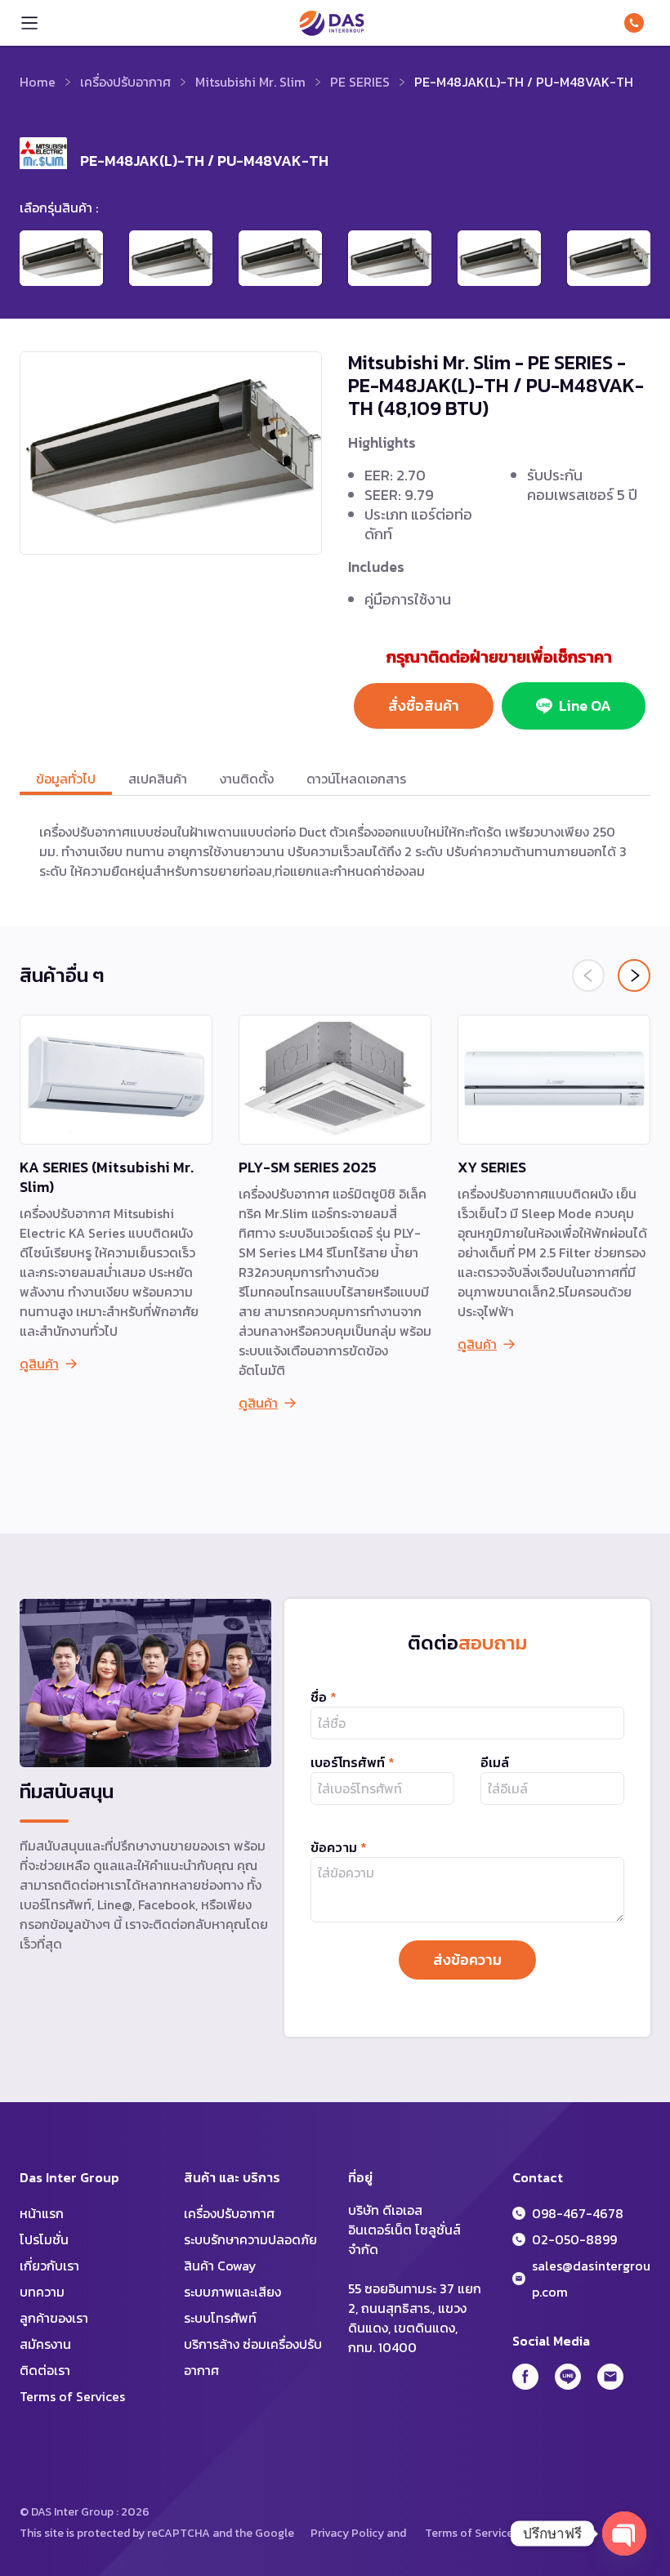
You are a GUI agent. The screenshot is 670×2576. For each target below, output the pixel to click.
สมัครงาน (45, 2344)
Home (38, 82)
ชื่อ (324, 1697)
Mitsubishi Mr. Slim (250, 82)
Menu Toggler (29, 23)
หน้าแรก (42, 2213)
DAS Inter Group (332, 23)
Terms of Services (72, 2396)
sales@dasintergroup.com (591, 2279)
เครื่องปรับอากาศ (125, 82)
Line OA (585, 705)
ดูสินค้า (39, 1364)
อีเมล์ (495, 1762)
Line (568, 2377)
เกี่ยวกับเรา (49, 2266)
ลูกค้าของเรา (54, 2318)
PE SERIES (360, 82)
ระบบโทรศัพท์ (220, 2318)
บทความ (42, 2292)
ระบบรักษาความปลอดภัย (250, 2239)
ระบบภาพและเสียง (232, 2292)
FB (525, 2377)
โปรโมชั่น (44, 2239)
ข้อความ (339, 1847)
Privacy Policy (347, 2533)
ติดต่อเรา (45, 2370)
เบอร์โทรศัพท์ (353, 1762)
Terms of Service (469, 2533)
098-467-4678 (637, 23)
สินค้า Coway (220, 2266)
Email (610, 2377)
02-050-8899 (574, 2239)
